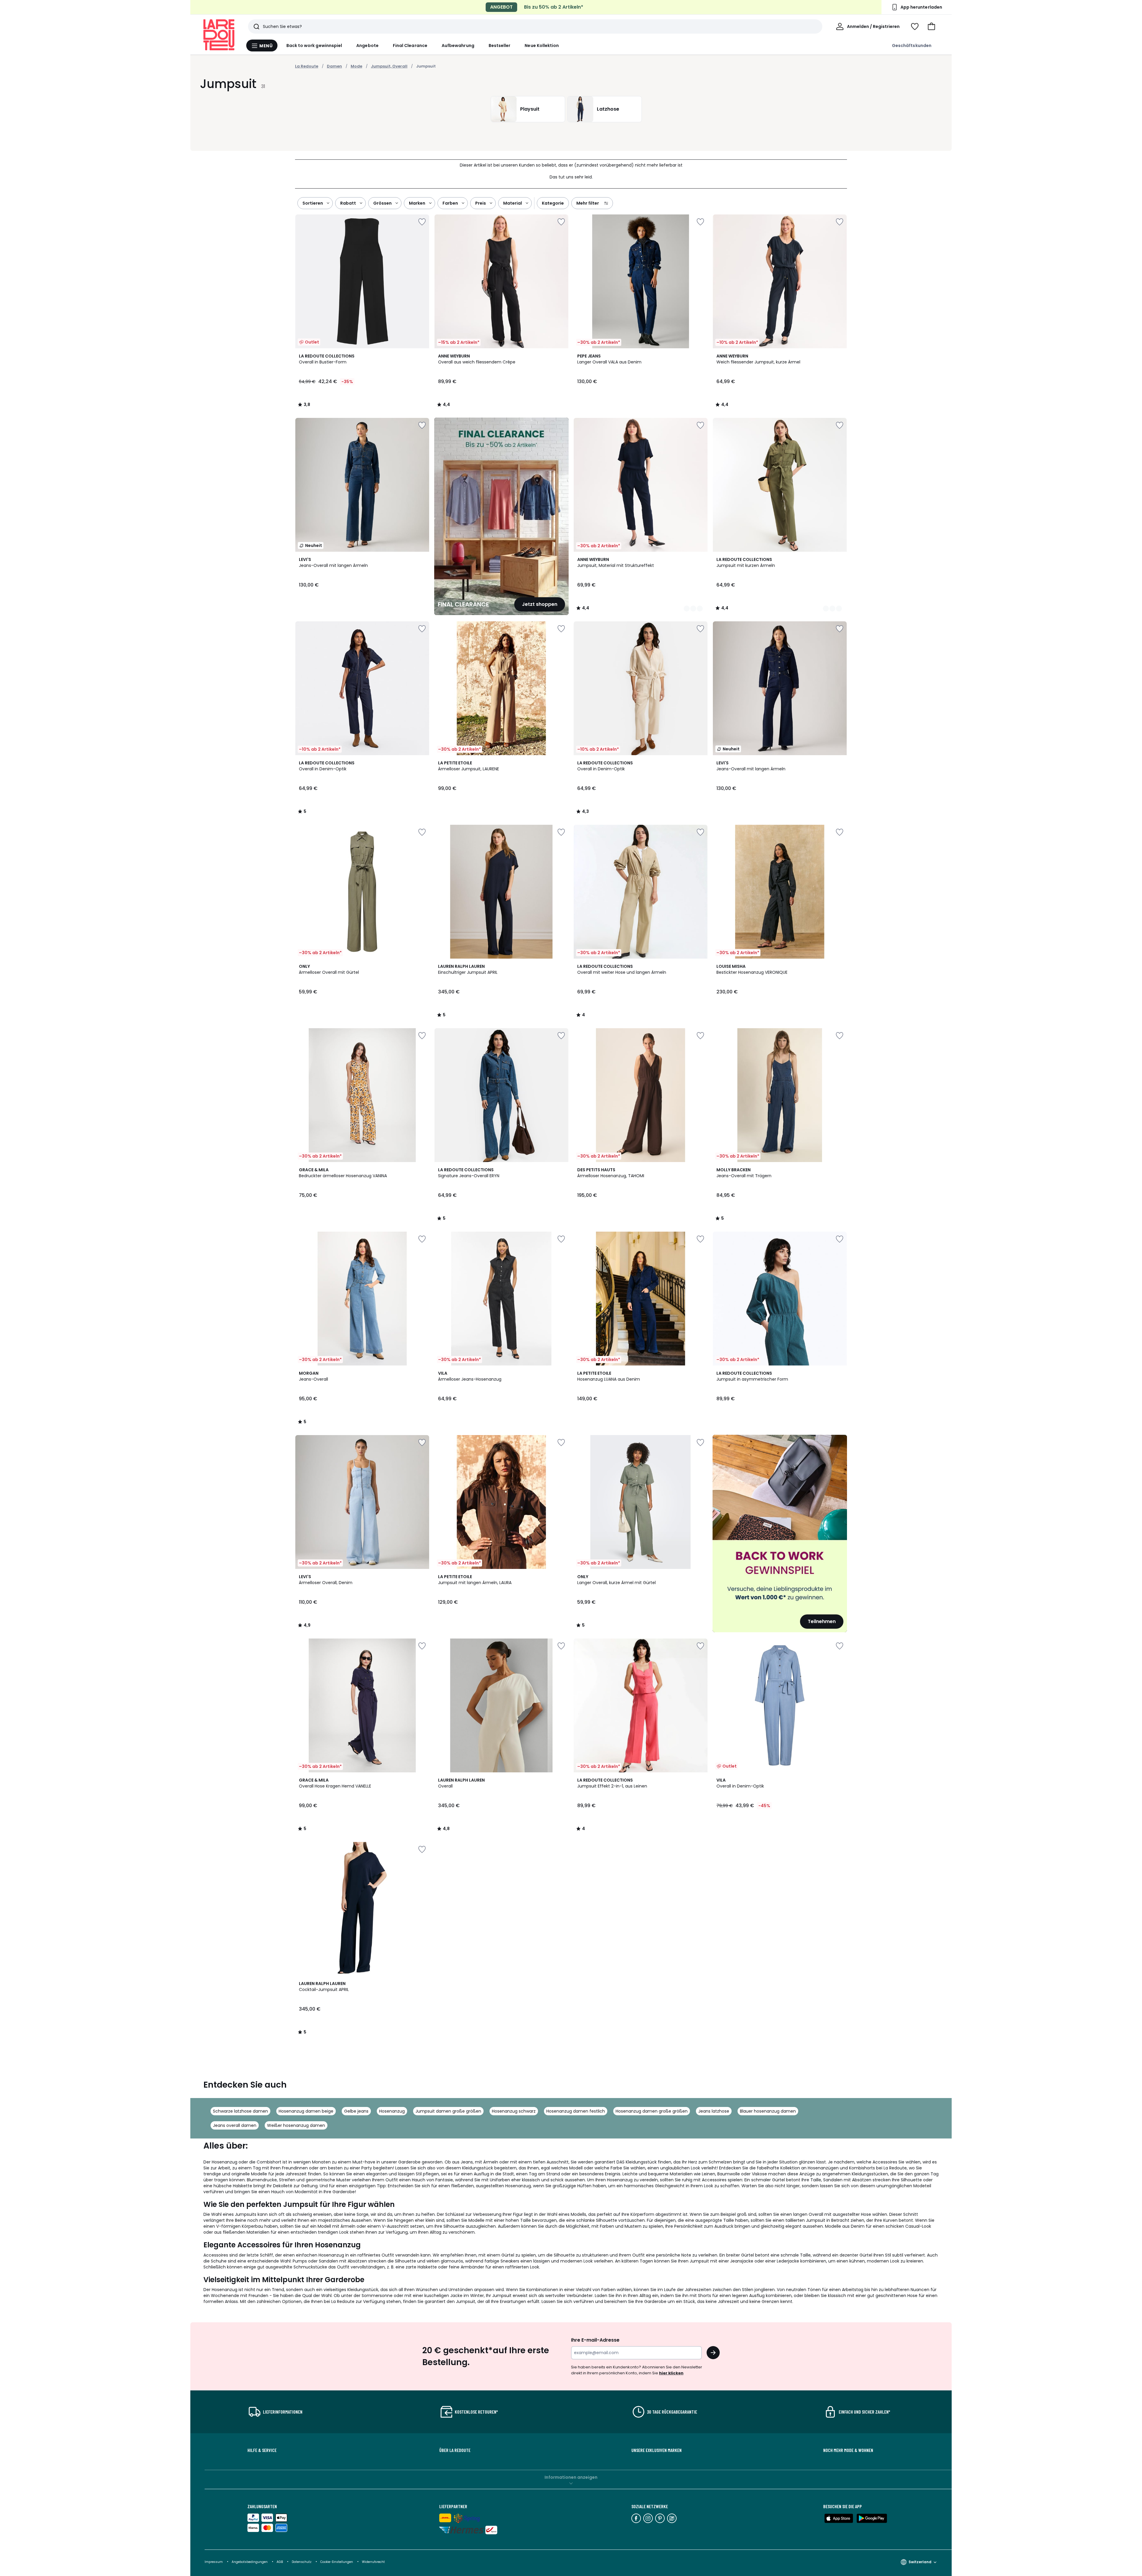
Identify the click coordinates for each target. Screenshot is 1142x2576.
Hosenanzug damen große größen (652, 2111)
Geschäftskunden (912, 46)
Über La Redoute (455, 2450)
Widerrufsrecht (373, 2562)
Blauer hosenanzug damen (768, 2111)
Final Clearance (410, 46)
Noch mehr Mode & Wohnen (848, 2450)
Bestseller (500, 46)
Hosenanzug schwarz (514, 2111)
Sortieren (313, 203)
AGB (280, 2562)
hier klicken (671, 2373)
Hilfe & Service (262, 2450)
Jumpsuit (426, 66)
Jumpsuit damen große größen (448, 2111)
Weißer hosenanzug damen (296, 2125)
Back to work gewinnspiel (314, 46)
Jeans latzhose (714, 2111)
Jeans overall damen (235, 2125)
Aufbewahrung (458, 46)
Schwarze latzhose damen (240, 2111)
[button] (931, 26)
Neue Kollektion (542, 46)
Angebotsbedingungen (250, 2562)
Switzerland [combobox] (920, 2562)
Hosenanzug (392, 2111)
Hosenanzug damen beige (306, 2111)
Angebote (367, 46)
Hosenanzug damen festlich (576, 2111)
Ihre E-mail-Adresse (595, 2340)
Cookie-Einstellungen (337, 2562)
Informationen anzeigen (571, 2477)
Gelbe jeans (356, 2111)
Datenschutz (302, 2562)
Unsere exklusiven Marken (657, 2450)
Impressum (214, 2562)
